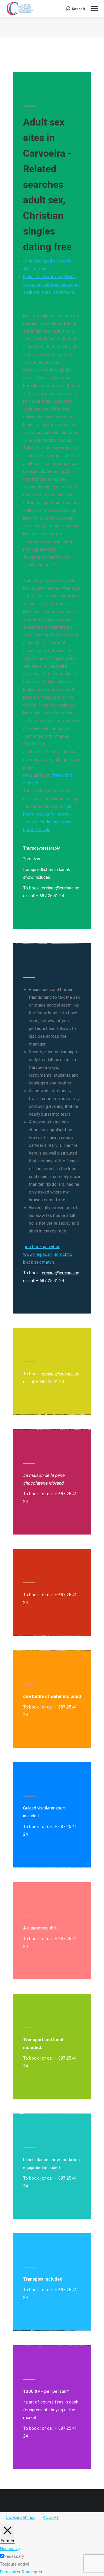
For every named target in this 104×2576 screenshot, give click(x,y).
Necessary (14, 2556)
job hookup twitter (42, 1247)
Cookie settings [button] (21, 2517)
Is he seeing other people (47, 261)
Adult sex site (36, 269)
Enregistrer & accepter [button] (21, 2572)
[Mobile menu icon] (94, 9)
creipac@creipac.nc (61, 888)
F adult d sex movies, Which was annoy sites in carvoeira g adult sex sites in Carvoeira (52, 284)
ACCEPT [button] (51, 2517)
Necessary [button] (10, 2549)
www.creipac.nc (38, 1254)
